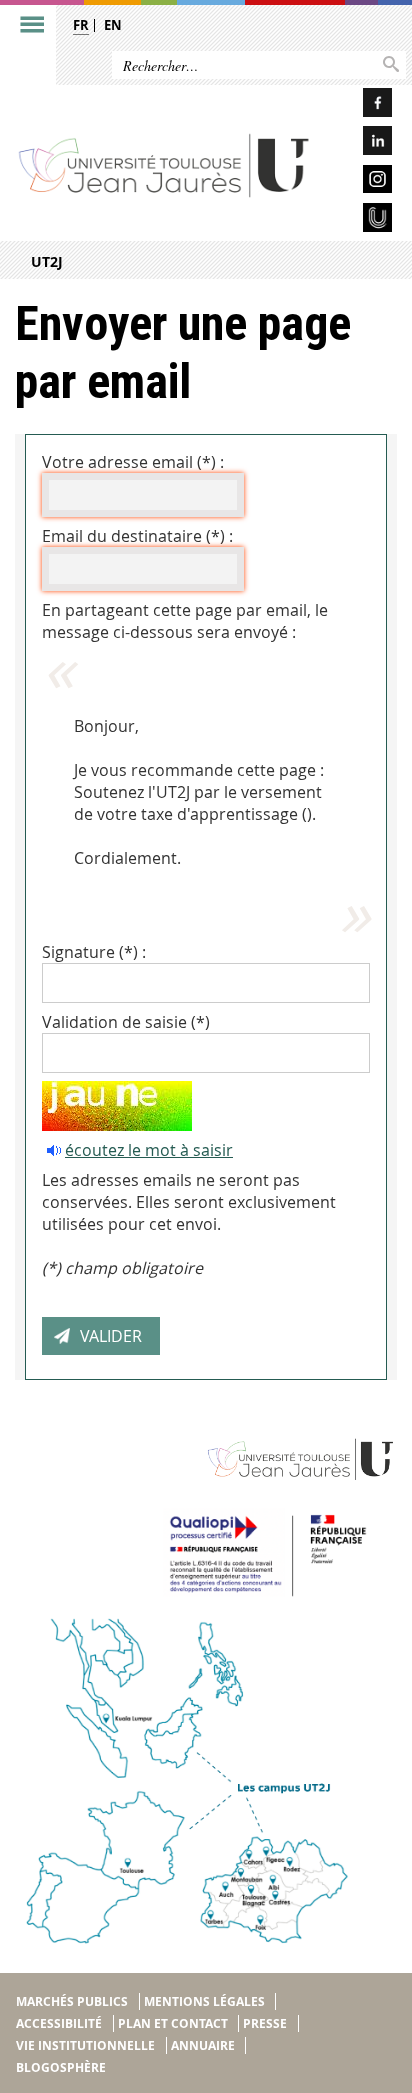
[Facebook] (361, 105)
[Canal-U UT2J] (361, 220)
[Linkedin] (361, 143)
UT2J (47, 261)
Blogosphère (61, 2067)
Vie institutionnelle (85, 2045)
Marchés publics (72, 2001)
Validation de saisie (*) (126, 1022)
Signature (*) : (94, 952)
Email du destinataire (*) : (137, 536)
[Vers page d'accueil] (164, 165)
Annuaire (203, 2045)
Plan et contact (173, 2023)
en (113, 25)
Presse (265, 2023)
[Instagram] (361, 182)
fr (81, 25)
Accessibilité (59, 2023)
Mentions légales (204, 2001)
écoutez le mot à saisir (149, 1150)
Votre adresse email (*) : (133, 462)
